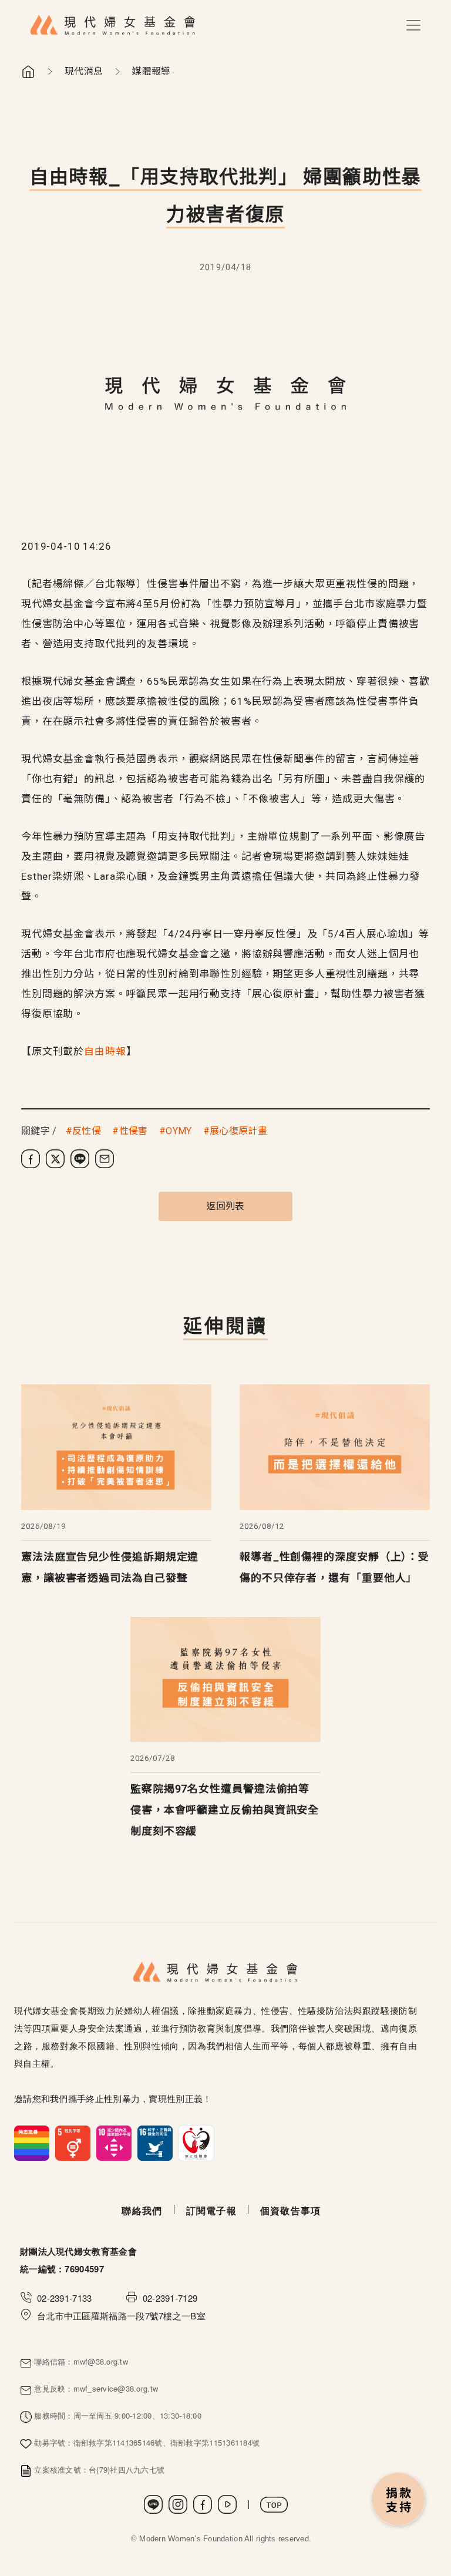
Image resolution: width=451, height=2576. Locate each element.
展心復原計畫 (238, 1131)
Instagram (178, 2504)
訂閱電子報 (211, 2210)
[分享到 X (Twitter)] (55, 1159)
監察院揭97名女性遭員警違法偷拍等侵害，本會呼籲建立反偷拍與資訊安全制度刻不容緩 (225, 1810)
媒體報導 (151, 71)
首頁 (28, 72)
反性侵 (87, 1131)
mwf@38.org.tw (101, 2361)
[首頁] (113, 25)
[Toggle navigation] (413, 25)
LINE (153, 2504)
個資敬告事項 (291, 2210)
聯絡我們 (142, 2210)
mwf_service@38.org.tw (116, 2388)
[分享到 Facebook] (31, 1159)
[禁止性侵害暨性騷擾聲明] (114, 2142)
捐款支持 (399, 2500)
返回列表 (225, 1206)
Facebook (203, 2504)
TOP (274, 2505)
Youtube (227, 2504)
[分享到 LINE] (80, 1159)
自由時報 (105, 1051)
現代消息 (84, 71)
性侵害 (133, 1131)
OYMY (179, 1131)
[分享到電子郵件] (105, 1159)
